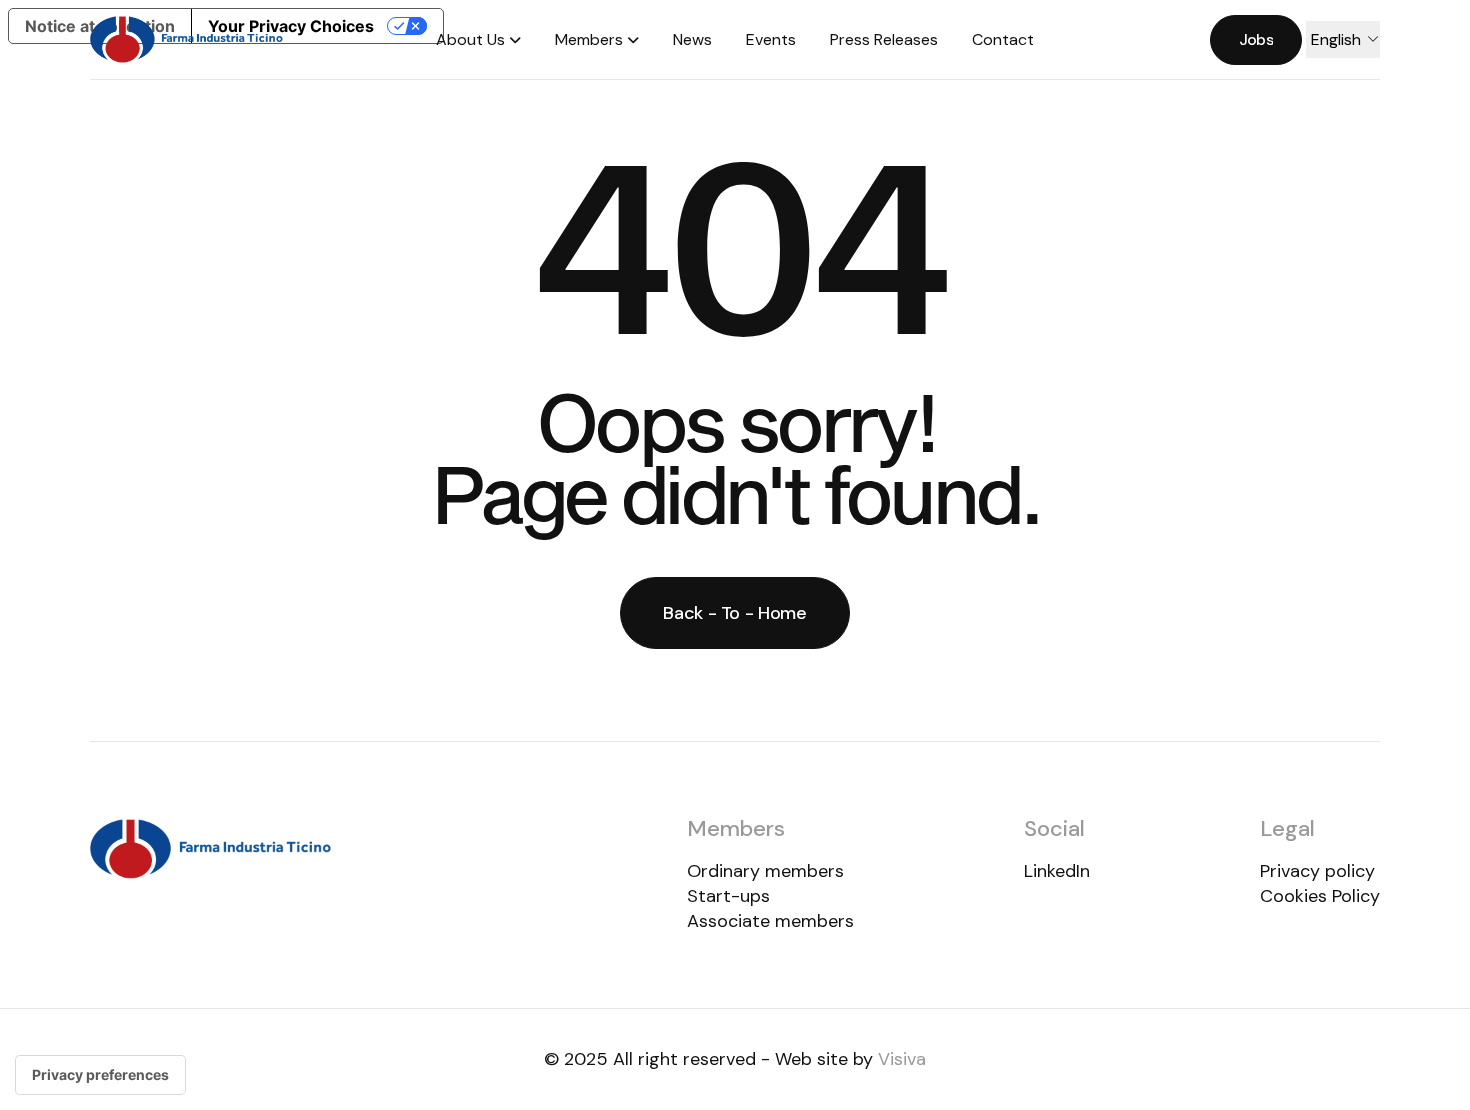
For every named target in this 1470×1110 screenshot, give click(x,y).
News (692, 39)
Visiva (902, 1059)
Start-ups (728, 896)
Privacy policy (1317, 871)
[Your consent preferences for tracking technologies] (100, 1075)
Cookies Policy (1320, 896)
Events (771, 39)
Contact (1003, 39)
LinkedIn (1057, 871)
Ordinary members (765, 871)
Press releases (884, 39)
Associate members (770, 921)
